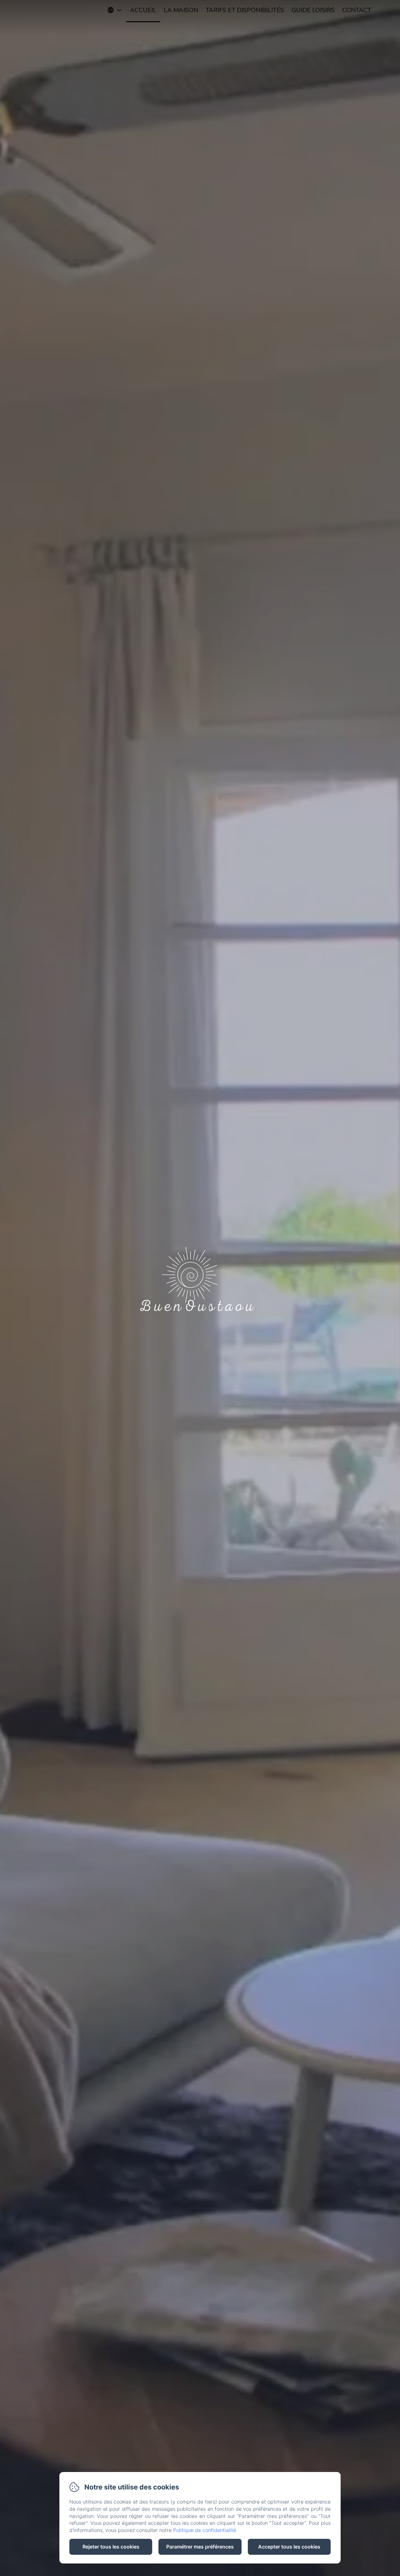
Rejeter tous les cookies (111, 2547)
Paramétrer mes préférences (200, 2547)
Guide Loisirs (313, 10)
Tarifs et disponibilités (245, 10)
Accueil (143, 10)
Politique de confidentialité (205, 2530)
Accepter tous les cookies (289, 2547)
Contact (357, 10)
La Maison (181, 10)
